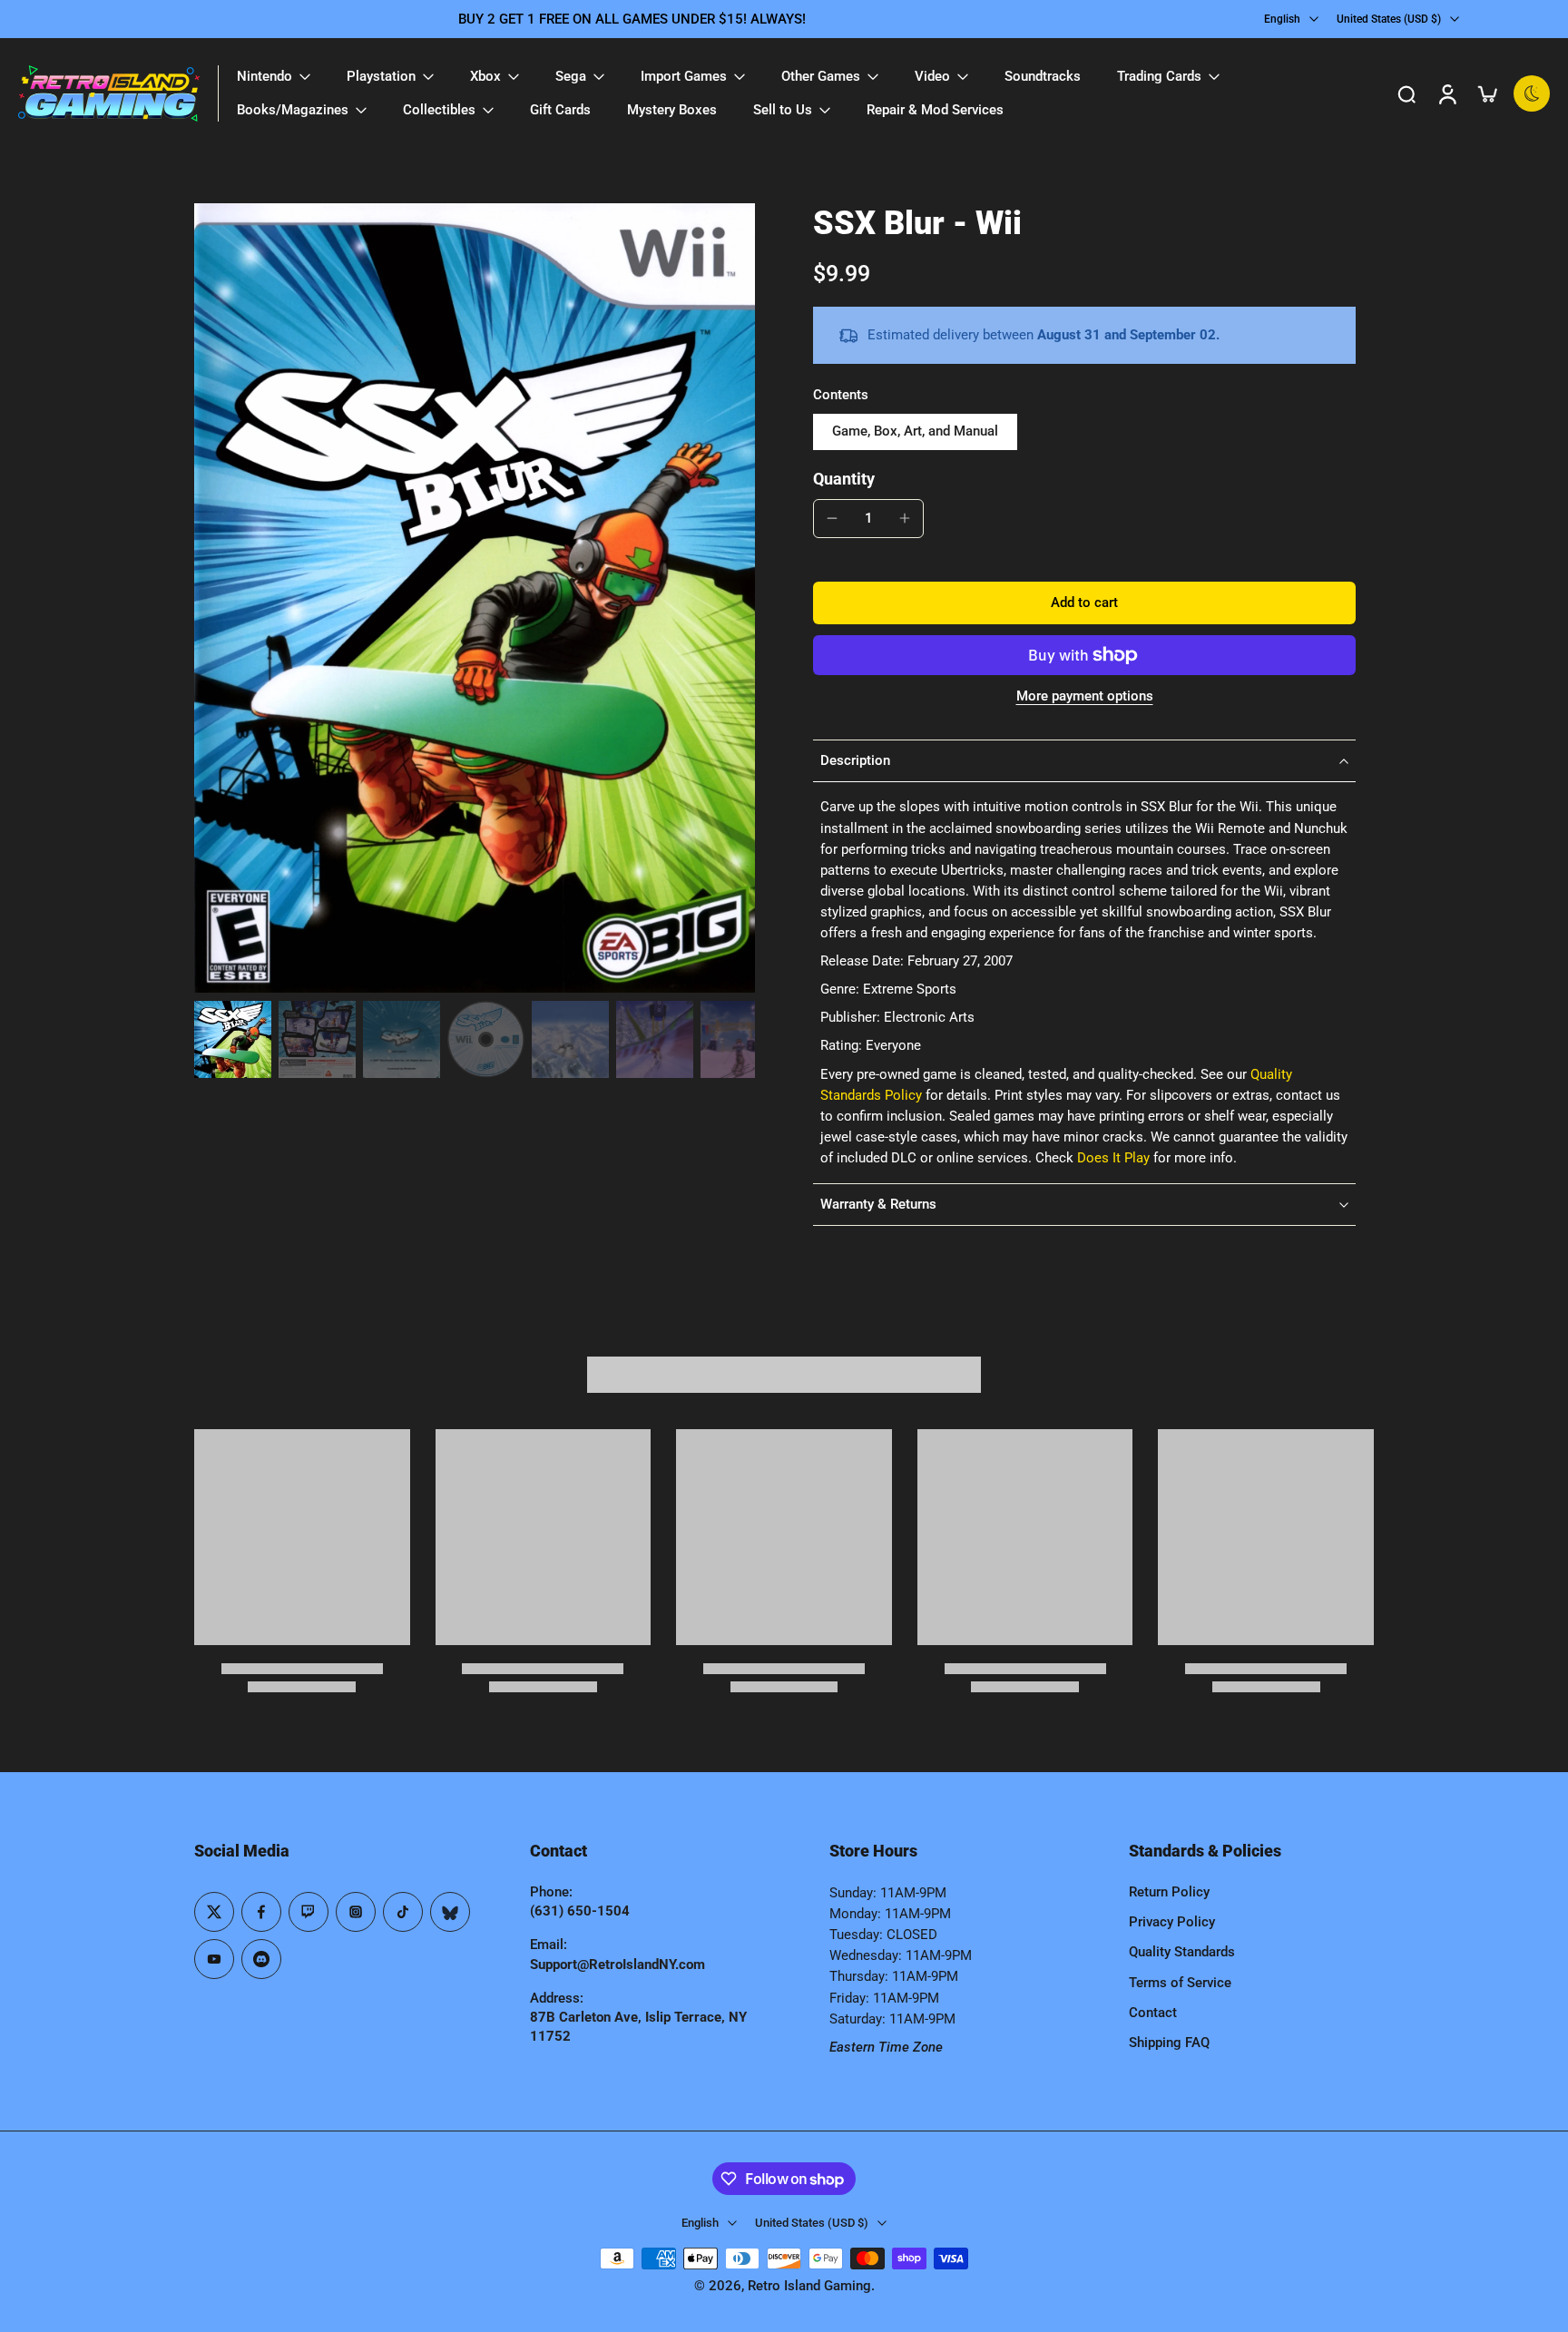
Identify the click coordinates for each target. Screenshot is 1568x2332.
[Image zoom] (475, 598)
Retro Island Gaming (809, 2286)
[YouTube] (214, 1959)
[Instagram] (356, 1912)
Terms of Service (1180, 1983)
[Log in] (1446, 93)
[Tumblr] (450, 1912)
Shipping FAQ (1169, 2043)
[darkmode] (1532, 93)
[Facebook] (261, 1912)
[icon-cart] (1486, 93)
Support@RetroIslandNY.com (617, 1965)
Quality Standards (1182, 1952)
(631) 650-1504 (580, 1911)
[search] (1406, 93)
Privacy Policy (1172, 1922)
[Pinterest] (309, 1912)
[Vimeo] (261, 1959)
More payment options (1085, 697)
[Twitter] (214, 1912)
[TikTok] (403, 1912)
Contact (1153, 2013)
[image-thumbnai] (233, 1039)
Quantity (844, 479)
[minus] (832, 518)
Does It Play (1113, 1158)
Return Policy (1169, 1892)
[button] (1084, 603)
